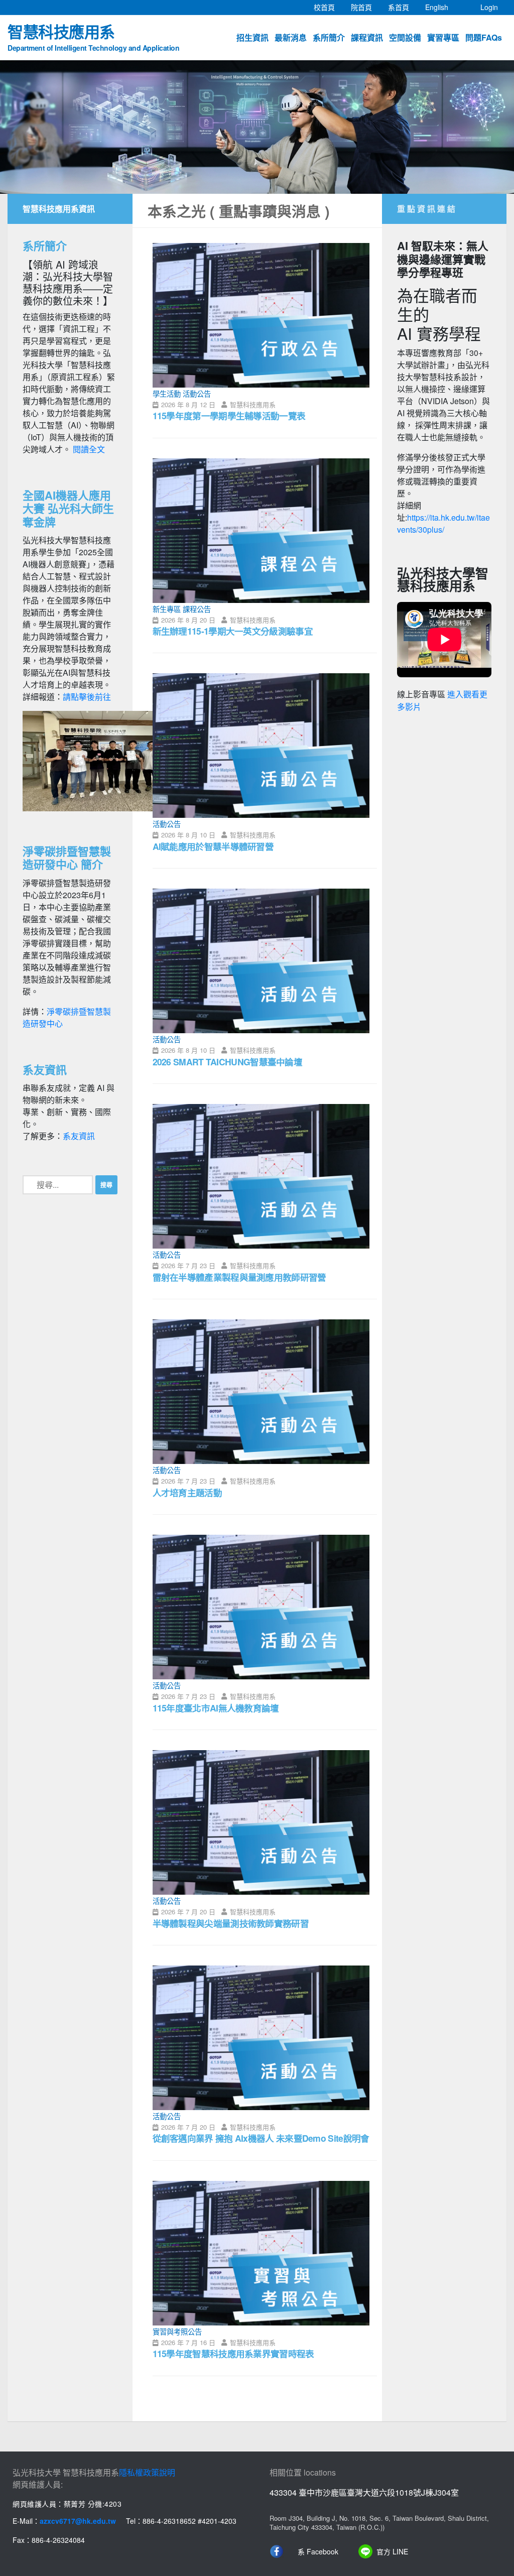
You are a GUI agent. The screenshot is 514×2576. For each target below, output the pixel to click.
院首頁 (365, 7)
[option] (257, 127)
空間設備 (405, 37)
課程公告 (197, 609)
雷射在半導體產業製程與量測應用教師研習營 (239, 1277)
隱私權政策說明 (147, 2472)
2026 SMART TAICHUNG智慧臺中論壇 (228, 1062)
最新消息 (291, 37)
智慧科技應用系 (93, 36)
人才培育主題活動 (187, 1492)
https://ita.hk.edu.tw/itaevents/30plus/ (443, 523)
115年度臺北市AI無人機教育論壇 (216, 1708)
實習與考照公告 (177, 2331)
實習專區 (443, 37)
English (441, 7)
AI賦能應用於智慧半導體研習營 (213, 846)
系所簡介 (329, 37)
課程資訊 (367, 37)
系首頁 (403, 7)
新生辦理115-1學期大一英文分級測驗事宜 (233, 631)
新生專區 (167, 609)
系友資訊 (79, 1136)
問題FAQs (484, 37)
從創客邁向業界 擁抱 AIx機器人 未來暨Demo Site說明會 (261, 2138)
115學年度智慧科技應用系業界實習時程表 (233, 2353)
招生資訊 (252, 37)
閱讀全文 (89, 449)
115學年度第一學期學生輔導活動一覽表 (229, 415)
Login (489, 7)
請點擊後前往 (87, 697)
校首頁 (328, 7)
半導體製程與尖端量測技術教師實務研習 (231, 1923)
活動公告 (197, 393)
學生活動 (167, 393)
